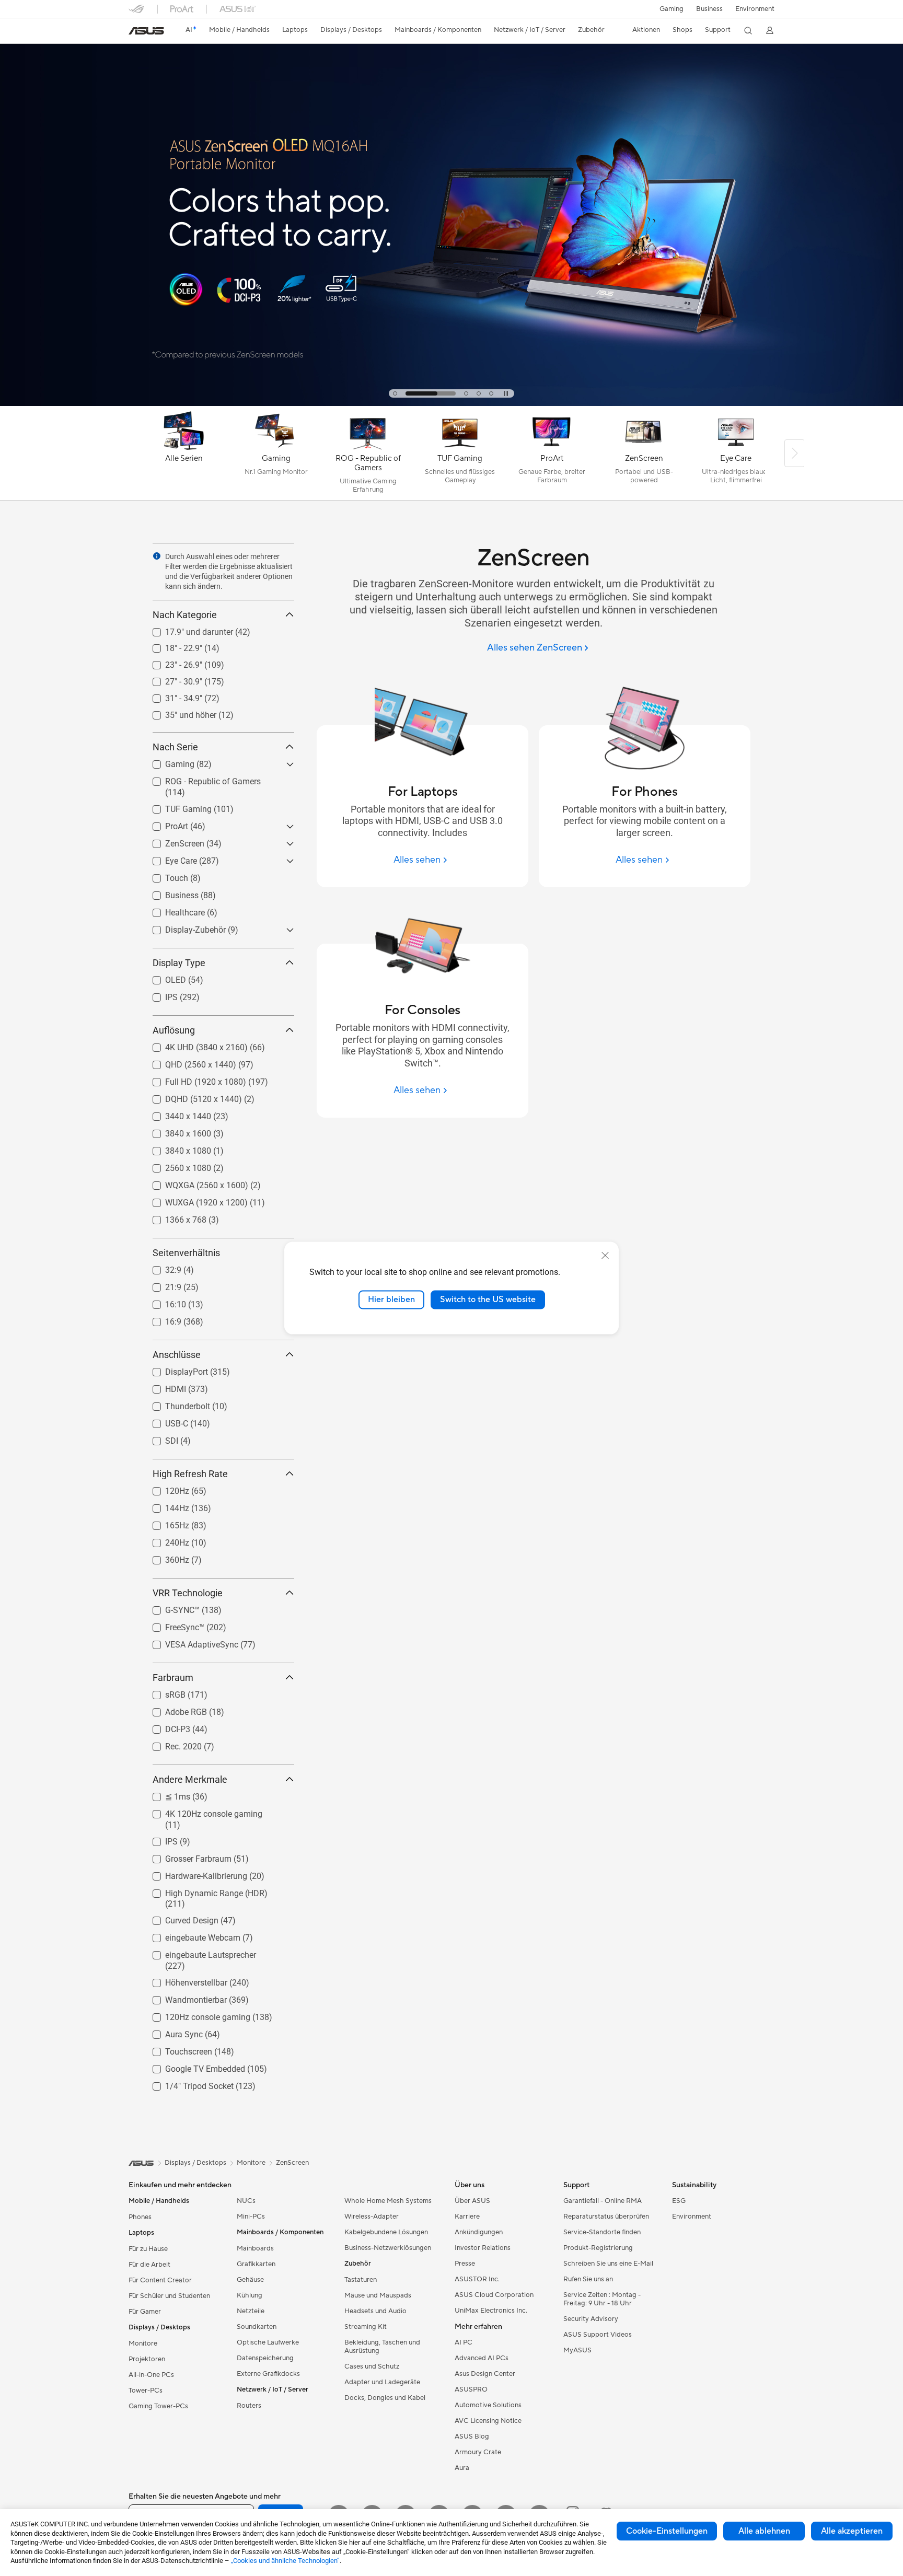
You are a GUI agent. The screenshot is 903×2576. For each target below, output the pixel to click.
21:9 (161, 1285)
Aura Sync (171, 2032)
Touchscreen (176, 2049)
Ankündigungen (479, 2232)
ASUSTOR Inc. (477, 2279)
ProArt (164, 824)
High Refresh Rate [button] (190, 1474)
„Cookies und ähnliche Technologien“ (285, 2561)
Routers (249, 2406)
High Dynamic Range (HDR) (204, 1891)
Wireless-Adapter (372, 2217)
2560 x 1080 (176, 1165)
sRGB (163, 1692)
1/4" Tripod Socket (187, 2084)
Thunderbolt (175, 1404)
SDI (159, 1438)
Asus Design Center (485, 2374)
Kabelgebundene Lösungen (386, 2232)
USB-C (164, 1421)
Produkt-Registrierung (598, 2248)
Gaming (167, 762)
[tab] (395, 393)
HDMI (163, 1386)
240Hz (165, 1540)
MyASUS (577, 2350)
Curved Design (179, 1918)
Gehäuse (250, 2280)
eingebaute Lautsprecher (198, 1952)
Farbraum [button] (173, 1678)
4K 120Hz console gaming (201, 1811)
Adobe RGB (173, 1709)
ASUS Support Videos (598, 2335)
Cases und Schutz (372, 2366)
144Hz (165, 1506)
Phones (140, 2217)
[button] (672, 9)
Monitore (143, 2343)
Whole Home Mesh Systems (388, 2201)
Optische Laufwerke (268, 2342)
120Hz (165, 1488)
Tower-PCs (146, 2391)
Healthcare (172, 910)
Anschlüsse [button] (177, 1355)
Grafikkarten (256, 2264)
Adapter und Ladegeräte (382, 2382)
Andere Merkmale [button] (190, 1779)
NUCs (246, 2201)
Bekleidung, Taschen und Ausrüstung (382, 2347)
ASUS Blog (472, 2436)
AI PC (464, 2342)
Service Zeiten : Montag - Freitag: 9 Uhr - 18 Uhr (602, 2299)
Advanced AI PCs (482, 2358)
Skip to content (135, 32)
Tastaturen (361, 2280)
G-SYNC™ (170, 1608)
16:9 (161, 1319)
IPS (159, 995)
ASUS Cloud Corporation (494, 2295)
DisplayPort (174, 1369)
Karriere (467, 2217)
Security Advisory (591, 2319)
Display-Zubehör (183, 927)
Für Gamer (145, 2312)
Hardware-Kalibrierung (194, 1873)
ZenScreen (172, 841)
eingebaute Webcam (190, 1935)
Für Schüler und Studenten (169, 2296)
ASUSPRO (471, 2389)
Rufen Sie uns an (588, 2279)
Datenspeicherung (265, 2358)
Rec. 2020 (171, 1744)
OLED (163, 977)
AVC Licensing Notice (488, 2421)
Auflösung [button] (174, 1030)
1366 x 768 (173, 1217)
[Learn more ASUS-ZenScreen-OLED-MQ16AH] (451, 403)
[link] (146, 31)
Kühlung (250, 2295)
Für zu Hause (148, 2249)
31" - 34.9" (171, 696)
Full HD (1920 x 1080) (193, 1079)
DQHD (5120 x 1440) (191, 1096)
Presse (465, 2264)
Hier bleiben (391, 1299)
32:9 (161, 1267)
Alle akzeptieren (852, 2531)
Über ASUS (472, 2201)
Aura (462, 2468)
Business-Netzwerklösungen (388, 2248)
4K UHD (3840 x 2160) (194, 1045)
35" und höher (178, 712)
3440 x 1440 (176, 1114)
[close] (605, 1256)
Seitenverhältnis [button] (186, 1253)
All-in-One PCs (151, 2375)
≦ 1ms (165, 1794)
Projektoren (147, 2359)
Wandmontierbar (183, 1997)
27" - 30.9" (171, 679)
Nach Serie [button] (175, 747)
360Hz (165, 1557)
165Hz (165, 1523)
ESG (679, 2201)
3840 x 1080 (176, 1148)
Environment (755, 9)
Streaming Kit (366, 2327)
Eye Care (169, 858)
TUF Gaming (176, 807)
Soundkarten (257, 2327)
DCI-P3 (165, 1727)
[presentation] (157, 556)
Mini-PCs (251, 2217)
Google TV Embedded (193, 2066)
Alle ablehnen (764, 2531)
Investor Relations (483, 2248)
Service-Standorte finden (602, 2232)
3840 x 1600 (176, 1131)
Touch (164, 875)
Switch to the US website (488, 1299)
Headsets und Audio (375, 2311)
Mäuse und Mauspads (378, 2295)
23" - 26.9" (171, 662)
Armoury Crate (478, 2452)
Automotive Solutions (488, 2405)
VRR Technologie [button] (188, 1593)
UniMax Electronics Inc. (491, 2311)
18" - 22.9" (171, 646)
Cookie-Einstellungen (667, 2531)
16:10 (163, 1302)
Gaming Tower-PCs (158, 2406)
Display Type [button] (179, 963)
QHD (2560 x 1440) (188, 1062)
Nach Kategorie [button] (185, 615)
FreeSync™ (172, 1625)
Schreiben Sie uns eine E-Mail (608, 2264)
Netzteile (251, 2311)
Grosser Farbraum (186, 1856)
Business (709, 9)
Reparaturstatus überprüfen (606, 2217)
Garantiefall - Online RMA (603, 2201)
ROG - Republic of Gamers (200, 779)
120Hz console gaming (195, 2015)
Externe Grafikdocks (268, 2374)
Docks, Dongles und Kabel (385, 2398)
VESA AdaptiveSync (189, 1642)
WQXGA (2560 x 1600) (194, 1183)
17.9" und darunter (187, 629)
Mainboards (255, 2248)
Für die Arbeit (149, 2265)
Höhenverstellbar (184, 1980)
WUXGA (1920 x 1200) (194, 1200)
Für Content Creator (160, 2280)
